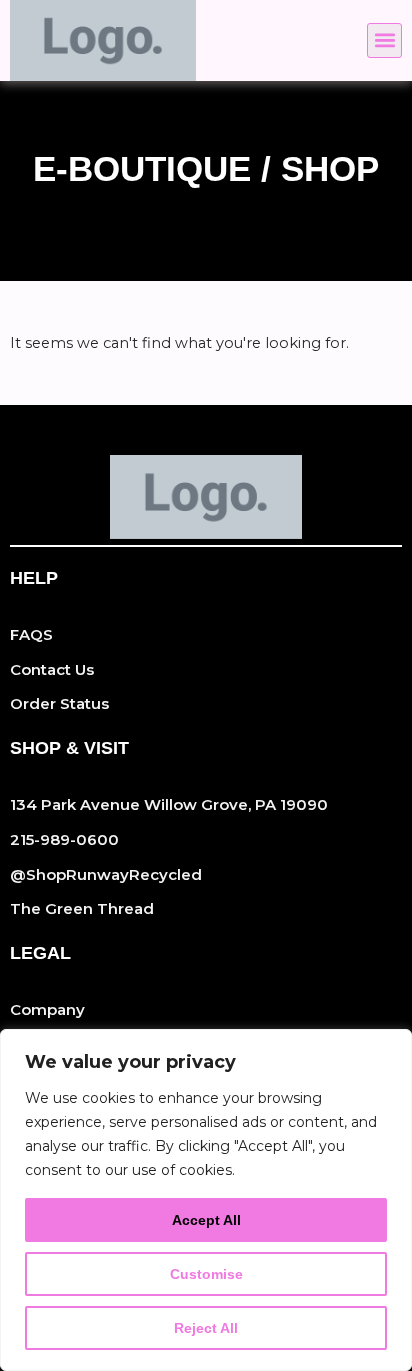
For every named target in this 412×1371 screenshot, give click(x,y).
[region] (206, 1200)
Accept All (206, 1220)
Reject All (206, 1328)
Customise (206, 1274)
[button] (384, 40)
